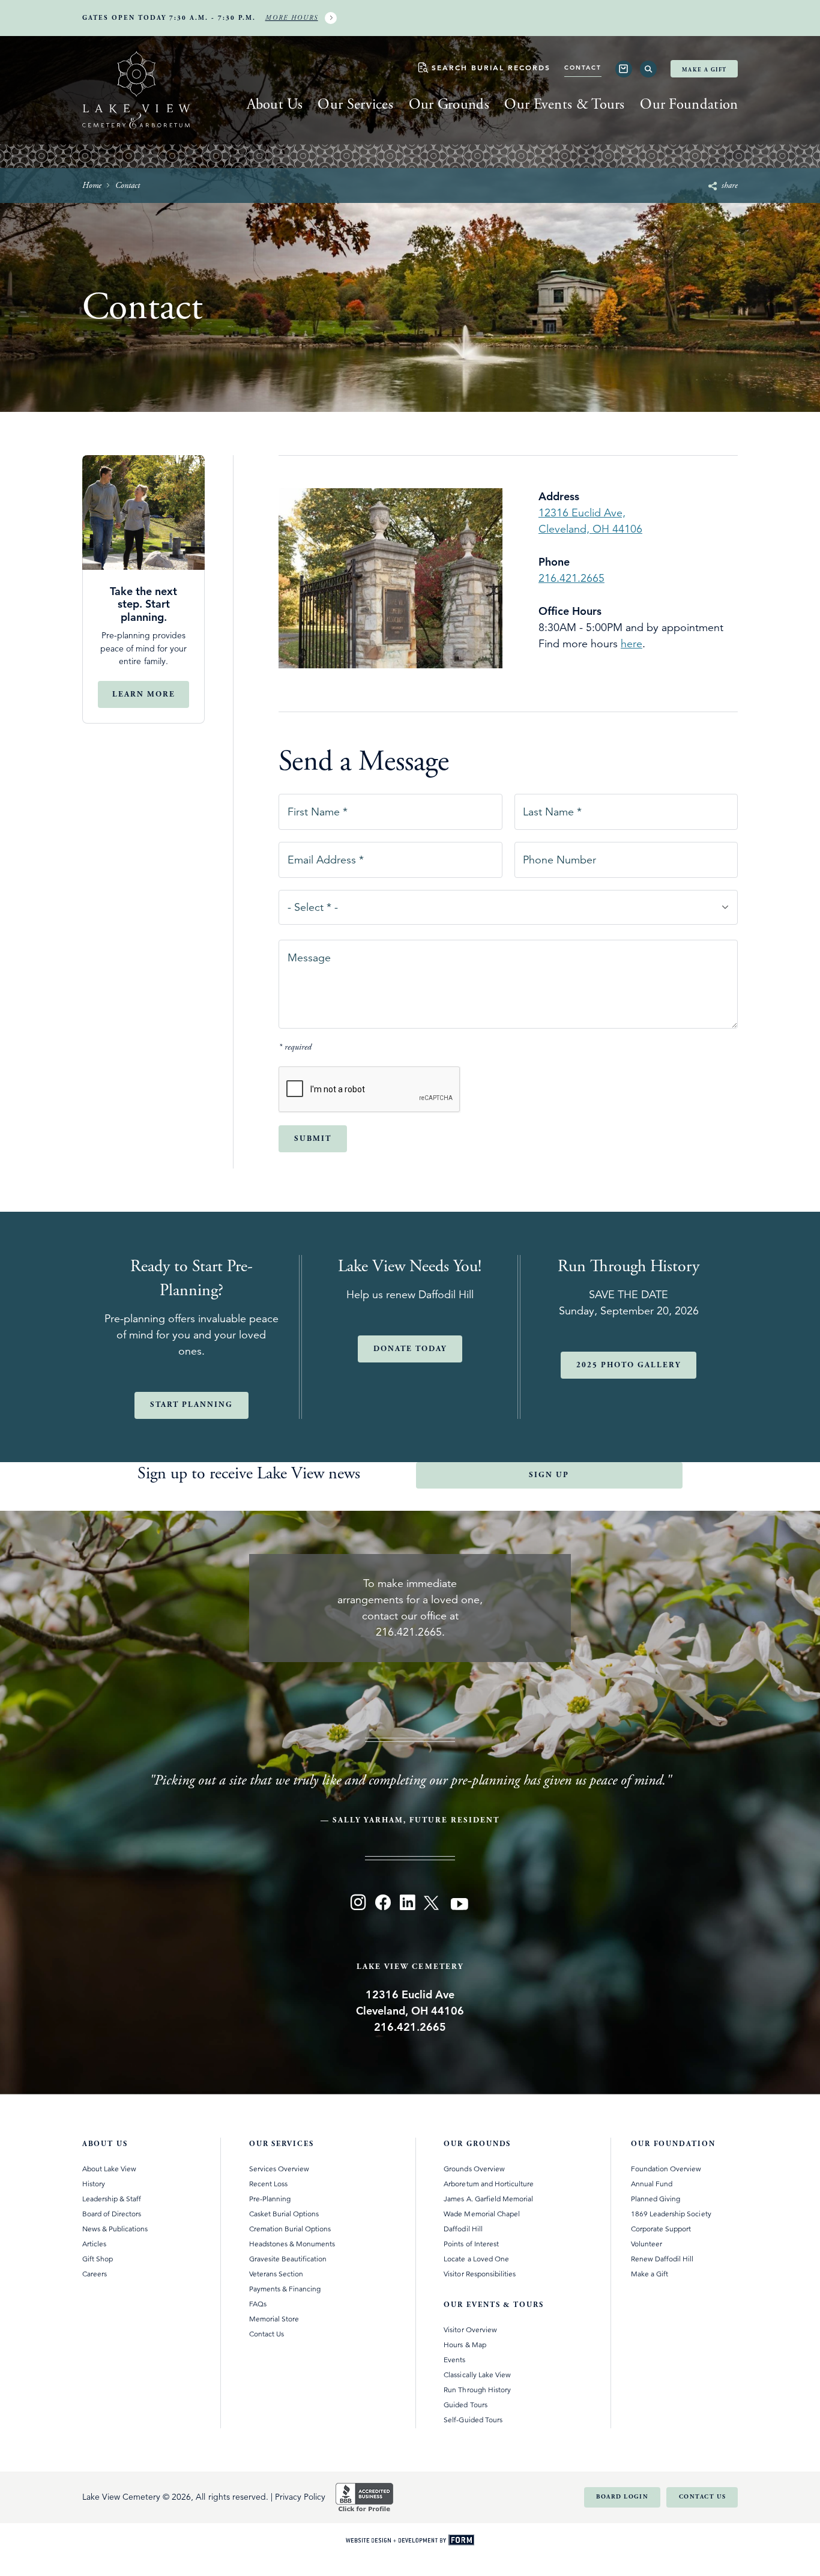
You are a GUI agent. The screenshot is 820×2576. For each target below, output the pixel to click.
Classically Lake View (477, 2375)
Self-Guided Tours (473, 2420)
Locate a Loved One (476, 2259)
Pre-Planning (270, 2199)
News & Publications (115, 2229)
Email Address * (325, 856)
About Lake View (109, 2169)
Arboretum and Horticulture (489, 2184)
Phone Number (559, 856)
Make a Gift (704, 70)
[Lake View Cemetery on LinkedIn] (407, 1905)
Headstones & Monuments (292, 2244)
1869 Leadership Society (671, 2214)
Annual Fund (652, 2184)
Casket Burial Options (284, 2214)
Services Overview (279, 2169)
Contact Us (267, 2334)
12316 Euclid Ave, (582, 513)
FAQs (258, 2304)
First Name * (317, 808)
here (632, 644)
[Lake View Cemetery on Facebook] (383, 1905)
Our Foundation (689, 104)
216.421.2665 (571, 578)
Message (309, 954)
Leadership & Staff (112, 2199)
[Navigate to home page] (136, 92)
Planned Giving (656, 2199)
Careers (95, 2274)
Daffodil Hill (463, 2229)
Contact (583, 68)
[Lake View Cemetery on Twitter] (433, 1905)
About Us (275, 104)
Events (454, 2360)
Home (92, 186)
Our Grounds (449, 104)
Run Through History (477, 2390)
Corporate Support (661, 2229)
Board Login (622, 2497)
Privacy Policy (300, 2497)
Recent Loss (268, 2184)
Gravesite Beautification (288, 2259)
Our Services (355, 104)
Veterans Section (276, 2274)
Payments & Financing (285, 2289)
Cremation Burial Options (290, 2229)
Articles (94, 2244)
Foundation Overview (666, 2169)
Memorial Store (274, 2319)
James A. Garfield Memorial (488, 2199)
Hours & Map (465, 2345)
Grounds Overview (474, 2169)
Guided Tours (465, 2405)
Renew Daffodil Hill (662, 2259)
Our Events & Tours (564, 104)
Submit (313, 1139)
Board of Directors (112, 2214)
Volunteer (647, 2244)
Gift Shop (98, 2259)
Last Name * (552, 808)
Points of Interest (471, 2244)
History (94, 2184)
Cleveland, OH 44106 (590, 529)
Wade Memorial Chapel (482, 2214)
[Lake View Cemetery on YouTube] (460, 1905)
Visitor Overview (470, 2330)
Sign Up (549, 1475)
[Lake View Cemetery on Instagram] (358, 1905)
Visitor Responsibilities (480, 2274)
